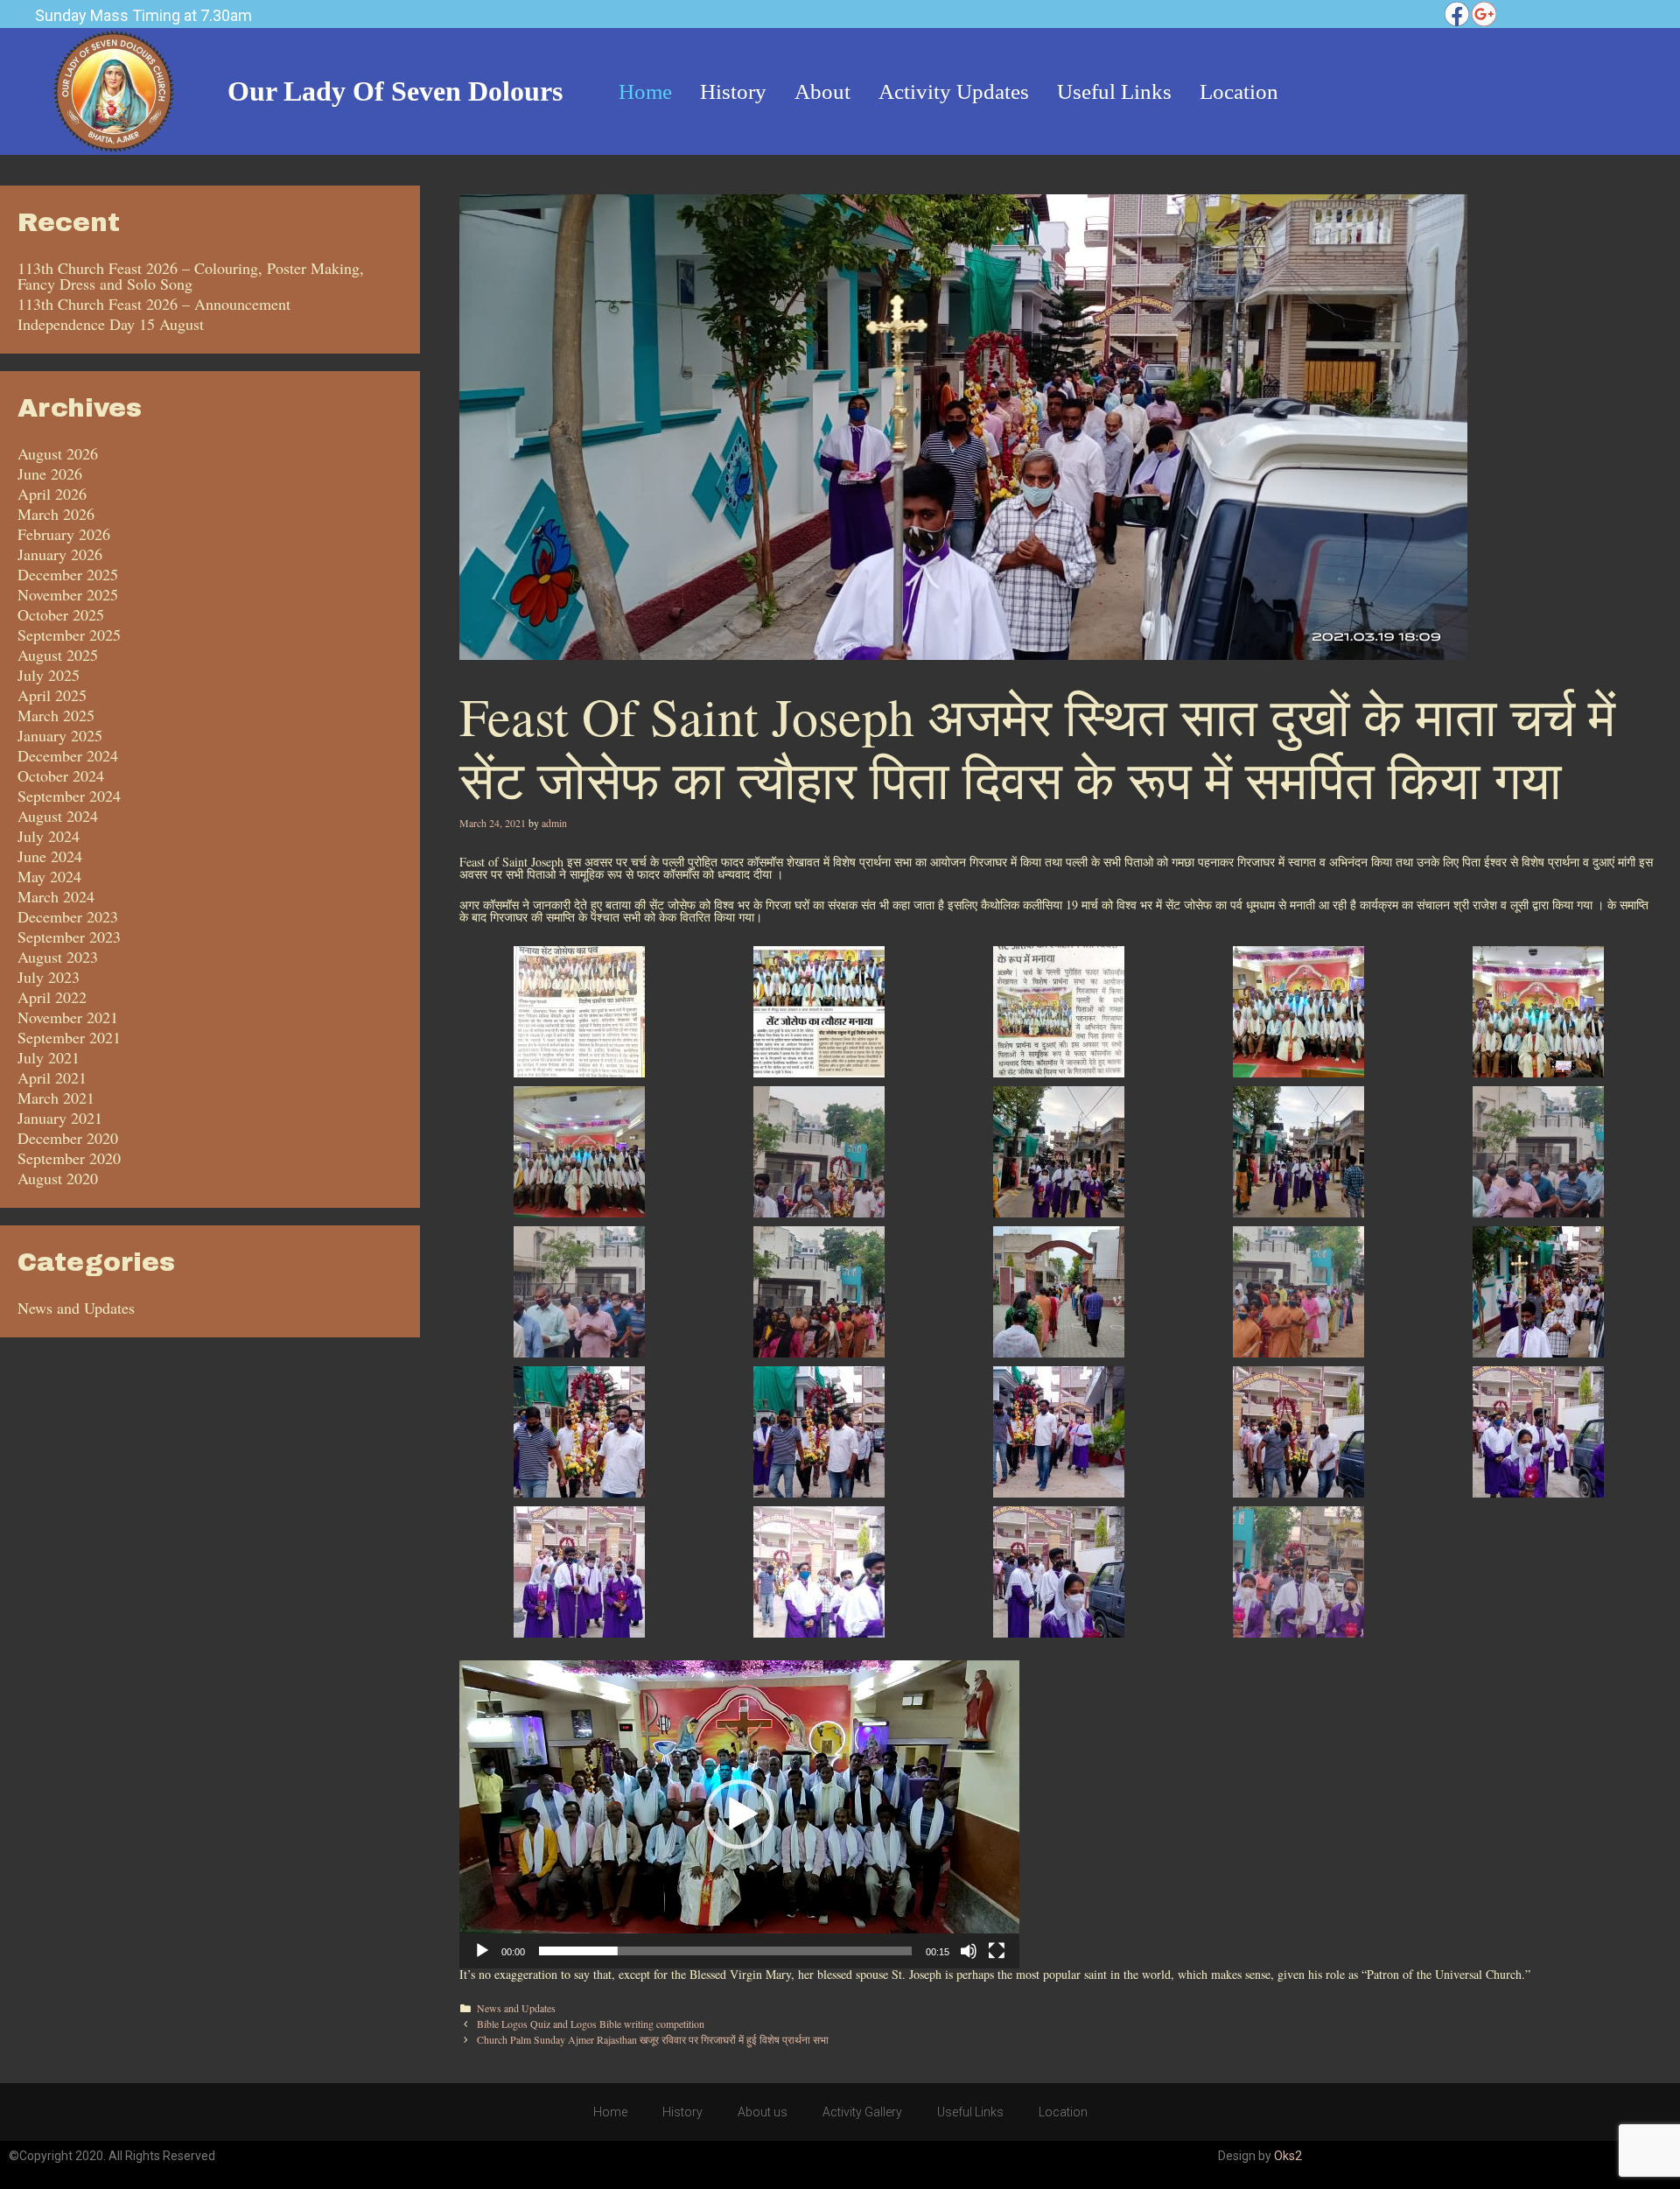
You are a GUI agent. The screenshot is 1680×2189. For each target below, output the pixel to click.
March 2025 (56, 715)
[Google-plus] (1484, 14)
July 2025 (49, 675)
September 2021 (69, 1037)
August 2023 (58, 957)
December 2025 (68, 574)
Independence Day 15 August (111, 324)
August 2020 (58, 1178)
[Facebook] (1457, 14)
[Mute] (969, 1951)
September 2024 (69, 796)
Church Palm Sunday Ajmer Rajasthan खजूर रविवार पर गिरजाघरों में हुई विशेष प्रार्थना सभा (653, 2039)
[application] (739, 1814)
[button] (739, 1814)
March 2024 (56, 896)
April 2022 (52, 997)
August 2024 (58, 816)
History (682, 2112)
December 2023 (68, 916)
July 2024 (49, 836)
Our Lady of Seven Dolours (395, 91)
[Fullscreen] (997, 1951)
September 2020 (69, 1158)
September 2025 (69, 635)
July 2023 (49, 977)
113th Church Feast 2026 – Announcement (154, 304)
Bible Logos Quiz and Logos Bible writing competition (591, 2024)
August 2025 (58, 655)
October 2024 (61, 775)
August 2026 (58, 453)
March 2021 (56, 1098)
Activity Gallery (862, 2112)
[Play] (482, 1951)
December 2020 (68, 1138)
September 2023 (69, 937)
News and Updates (516, 2008)
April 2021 (52, 1077)
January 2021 (60, 1118)
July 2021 (49, 1057)
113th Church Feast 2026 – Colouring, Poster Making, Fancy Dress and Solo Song (191, 276)
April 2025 (52, 695)
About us (763, 2112)
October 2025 (61, 614)
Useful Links (970, 2112)
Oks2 (1288, 2156)
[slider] (725, 1951)
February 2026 (64, 534)
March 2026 (56, 514)
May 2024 (49, 876)
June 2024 (50, 856)
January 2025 (60, 735)
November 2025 (68, 594)
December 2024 (68, 755)
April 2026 (52, 494)
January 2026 (60, 554)
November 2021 (68, 1017)
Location (1063, 2112)
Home (610, 2112)
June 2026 (50, 474)
